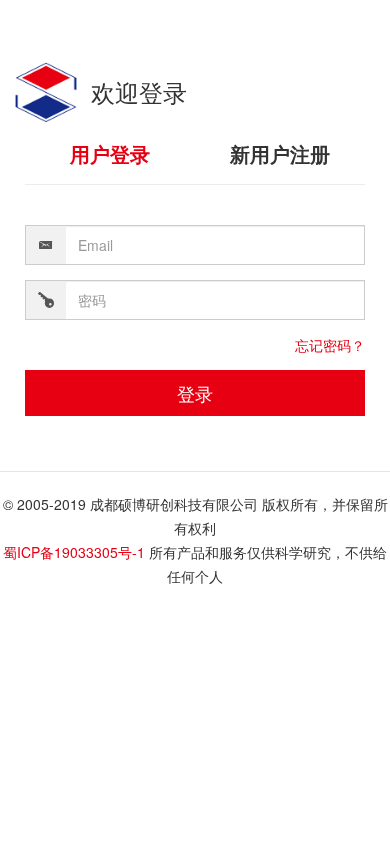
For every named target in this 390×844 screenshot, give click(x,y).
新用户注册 (280, 153)
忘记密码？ (330, 345)
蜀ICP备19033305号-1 (74, 552)
